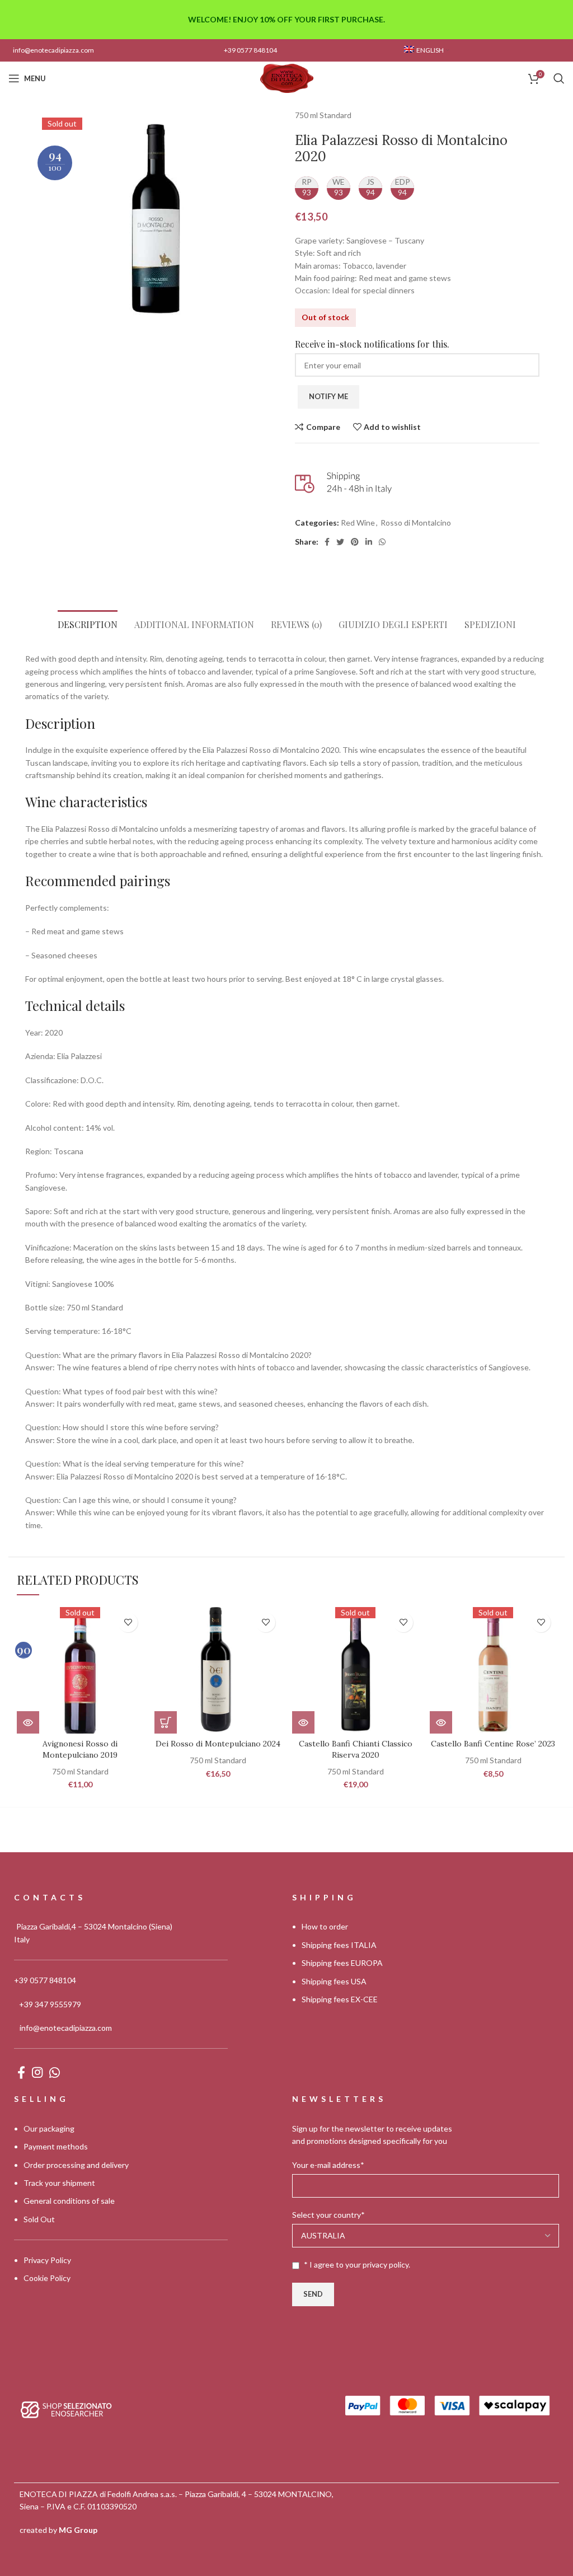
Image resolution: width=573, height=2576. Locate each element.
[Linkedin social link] (369, 542)
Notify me (328, 396)
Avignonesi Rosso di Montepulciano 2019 (80, 1749)
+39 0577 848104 (250, 50)
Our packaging (49, 2128)
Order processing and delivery (76, 2165)
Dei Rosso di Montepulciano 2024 (218, 1744)
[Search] (559, 78)
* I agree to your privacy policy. (357, 2264)
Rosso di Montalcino (416, 523)
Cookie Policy (47, 2278)
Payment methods (56, 2146)
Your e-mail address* (328, 2165)
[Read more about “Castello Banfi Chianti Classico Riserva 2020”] (303, 1722)
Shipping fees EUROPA (342, 1963)
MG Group (78, 2530)
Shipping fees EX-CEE (340, 1999)
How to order (325, 1927)
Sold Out (39, 2219)
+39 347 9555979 (50, 2004)
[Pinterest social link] (355, 542)
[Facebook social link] (327, 542)
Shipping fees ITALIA (339, 1945)
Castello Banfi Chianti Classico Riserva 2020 (356, 1749)
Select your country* (328, 2215)
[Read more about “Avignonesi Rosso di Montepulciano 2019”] (28, 1722)
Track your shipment (59, 2183)
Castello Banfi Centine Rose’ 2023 (493, 1744)
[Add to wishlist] (128, 1622)
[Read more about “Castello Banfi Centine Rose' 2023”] (441, 1722)
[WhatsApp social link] (382, 542)
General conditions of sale (69, 2201)
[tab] (88, 622)
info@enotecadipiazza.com (53, 50)
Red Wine (358, 523)
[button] (166, 1722)
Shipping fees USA (334, 1981)
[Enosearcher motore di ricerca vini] (66, 2408)
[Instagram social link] (37, 2072)
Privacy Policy (47, 2260)
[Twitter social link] (340, 542)
